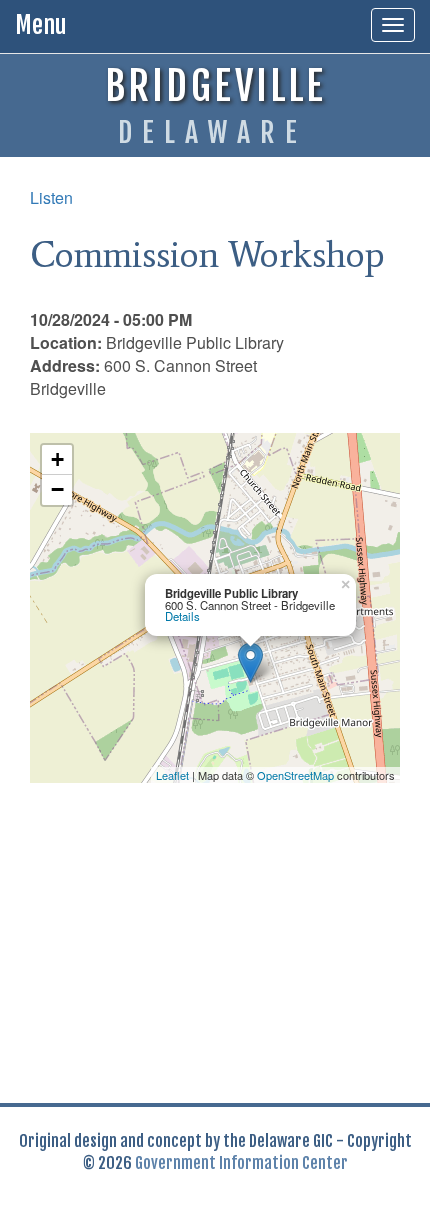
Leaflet (172, 775)
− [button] (57, 489)
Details (182, 616)
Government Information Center (241, 1163)
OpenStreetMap (295, 775)
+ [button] (57, 459)
